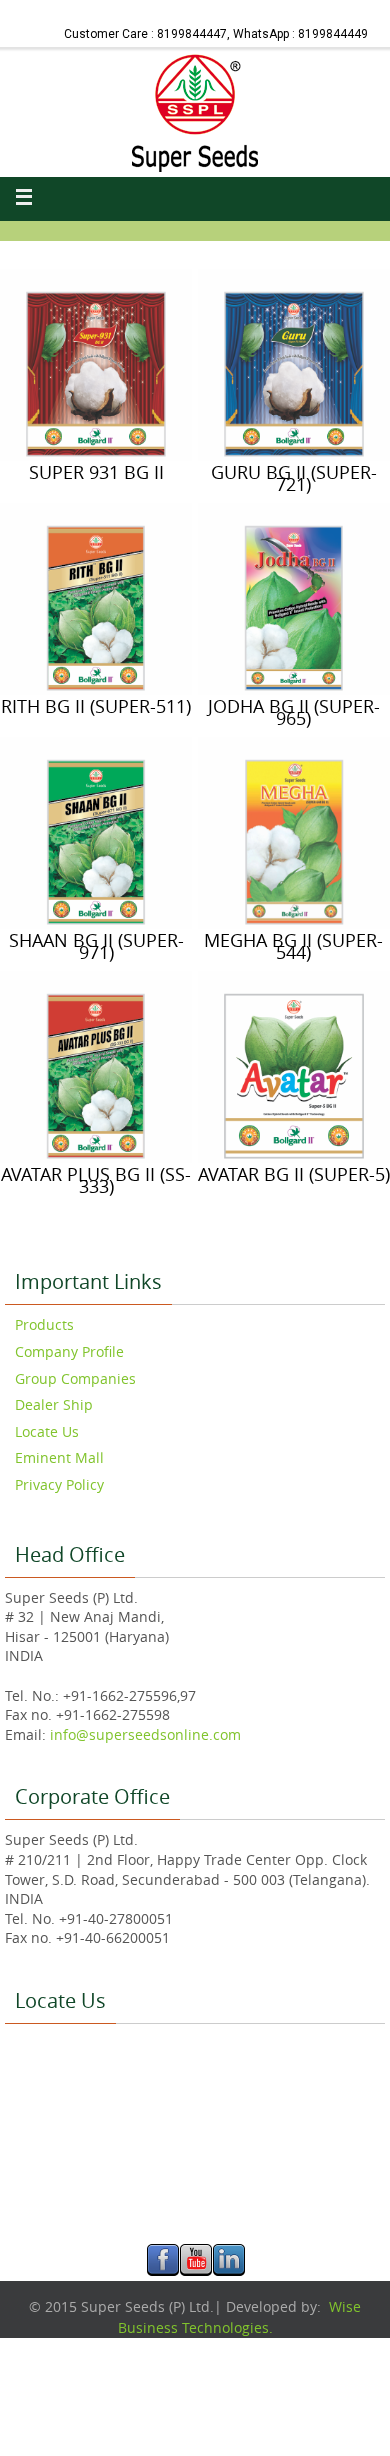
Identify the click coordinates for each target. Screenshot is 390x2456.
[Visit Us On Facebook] (162, 2270)
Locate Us (47, 1431)
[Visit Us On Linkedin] (228, 2270)
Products (44, 1324)
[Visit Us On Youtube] (195, 2270)
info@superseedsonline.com (143, 1734)
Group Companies (75, 1378)
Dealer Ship (54, 1404)
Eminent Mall (59, 1457)
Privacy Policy (59, 1484)
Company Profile (69, 1351)
